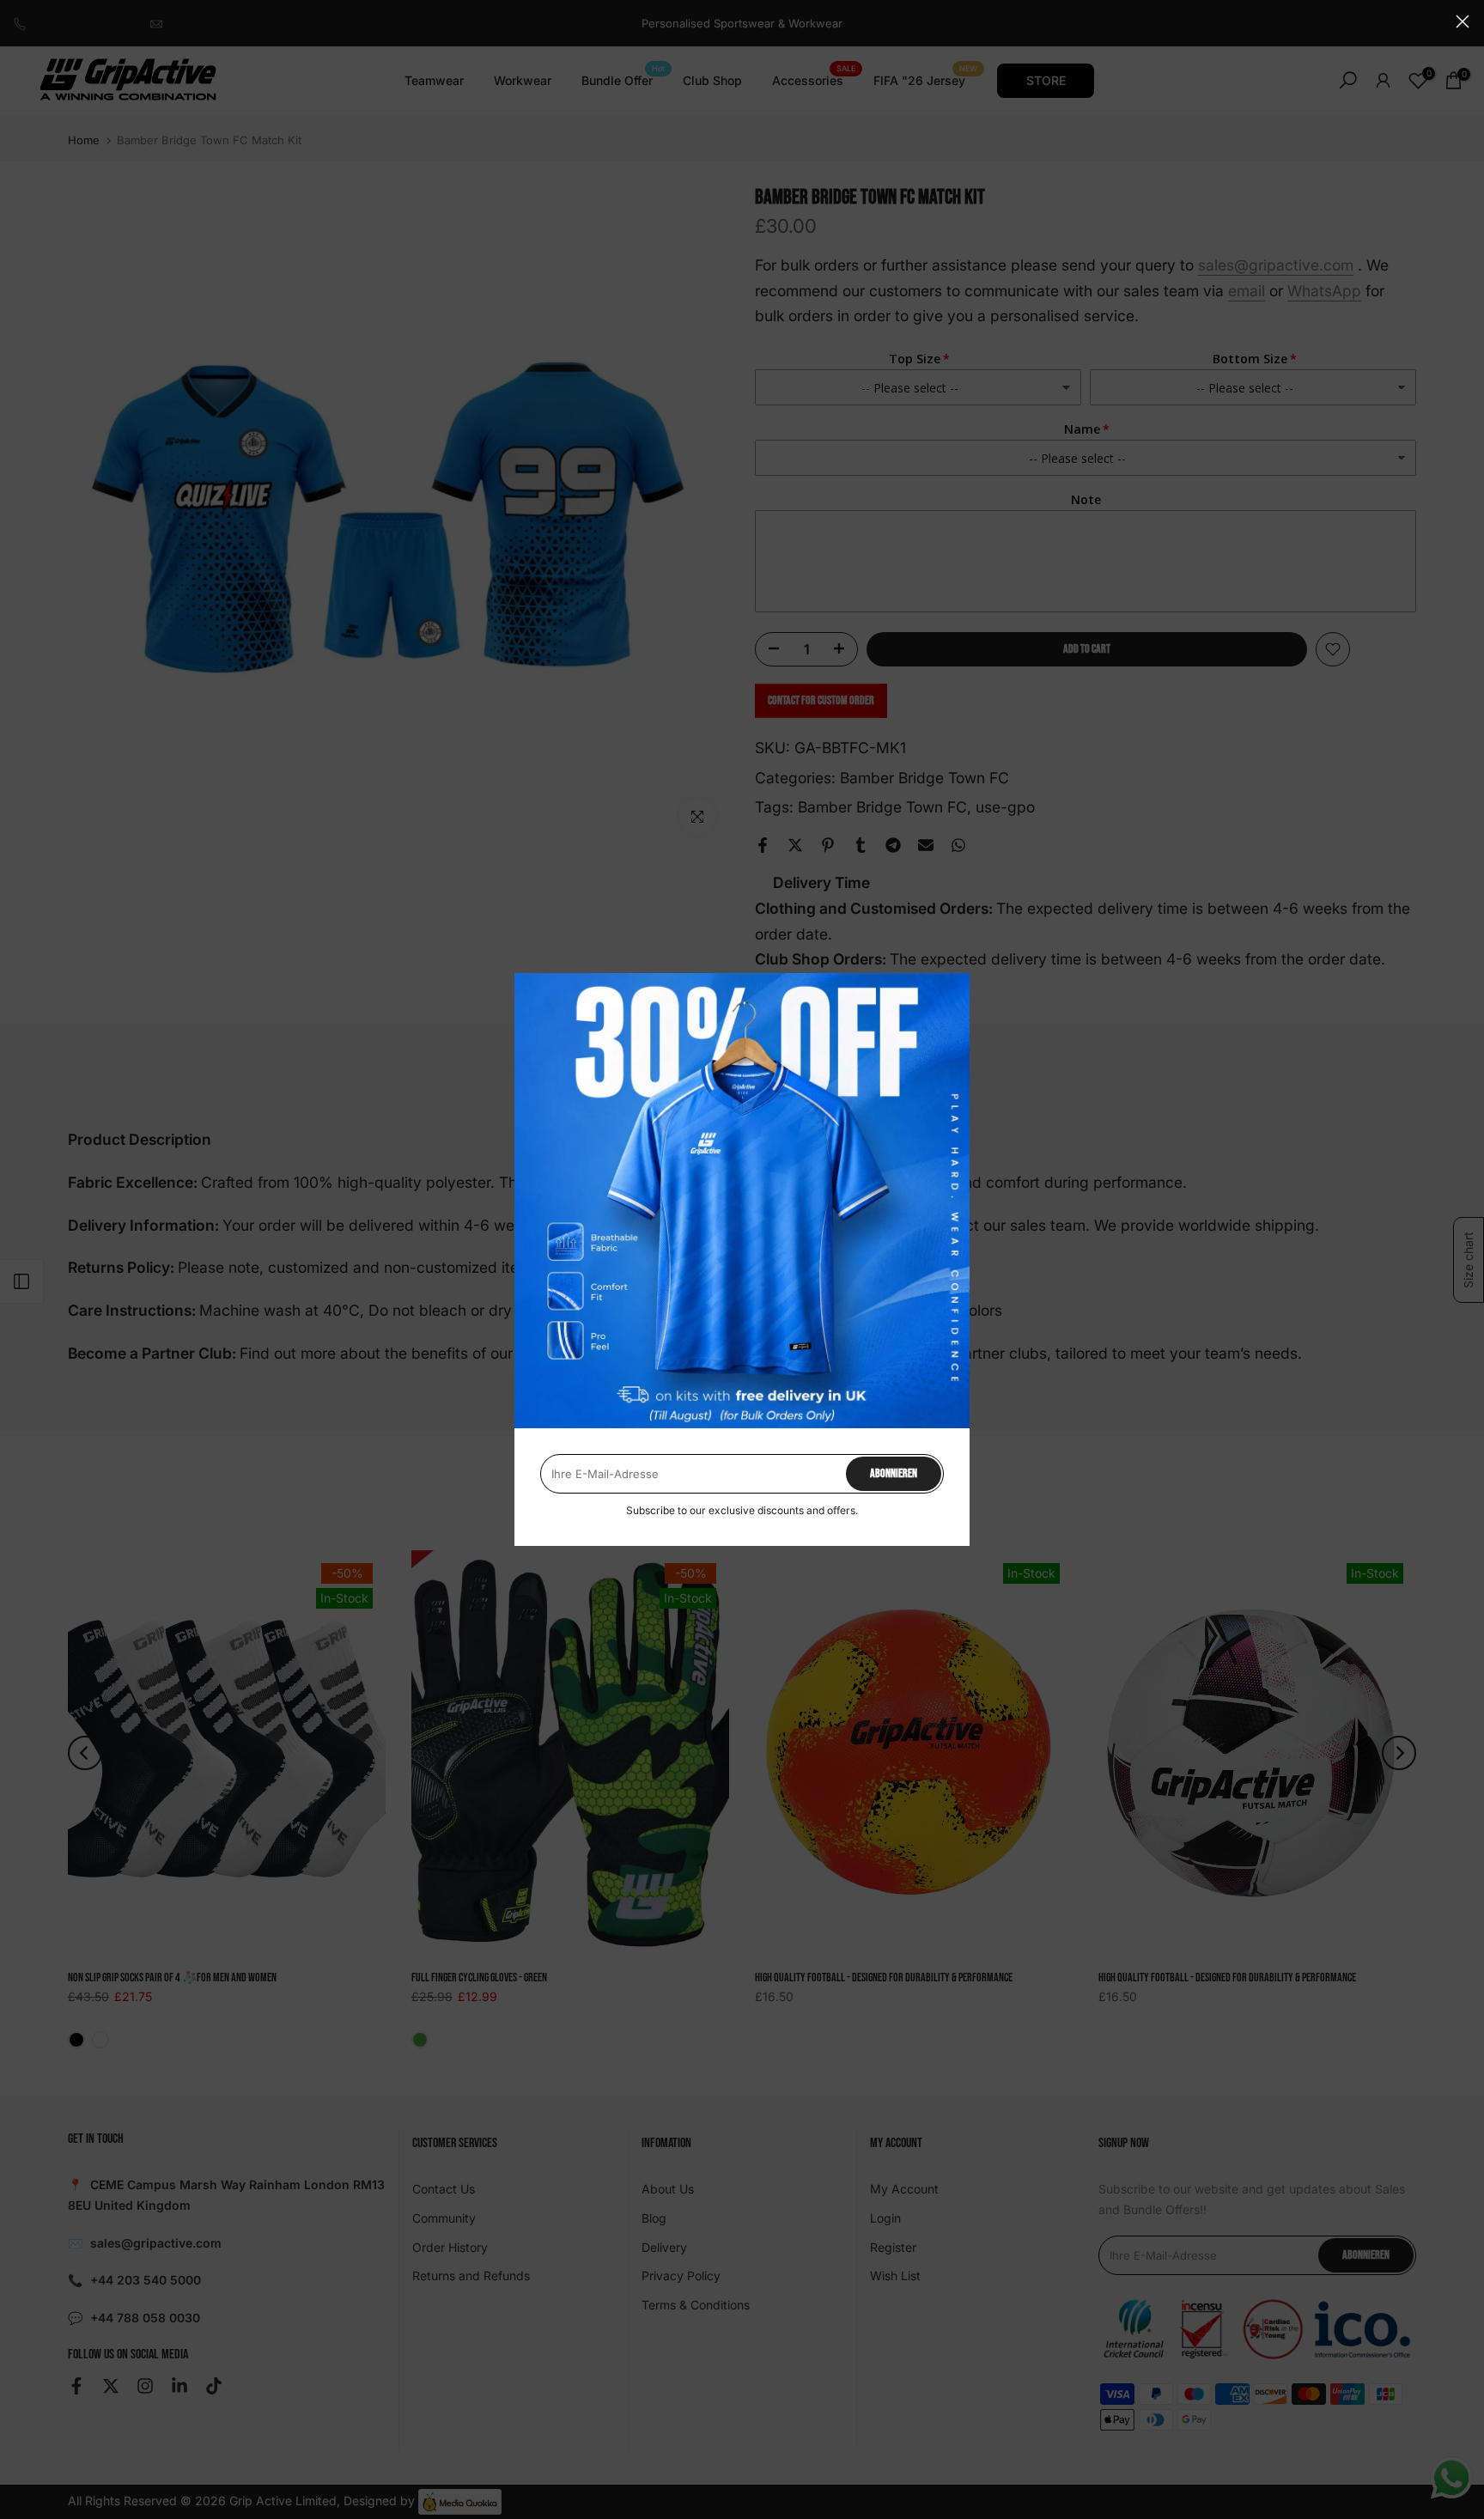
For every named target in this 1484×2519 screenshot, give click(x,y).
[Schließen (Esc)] (1463, 21)
